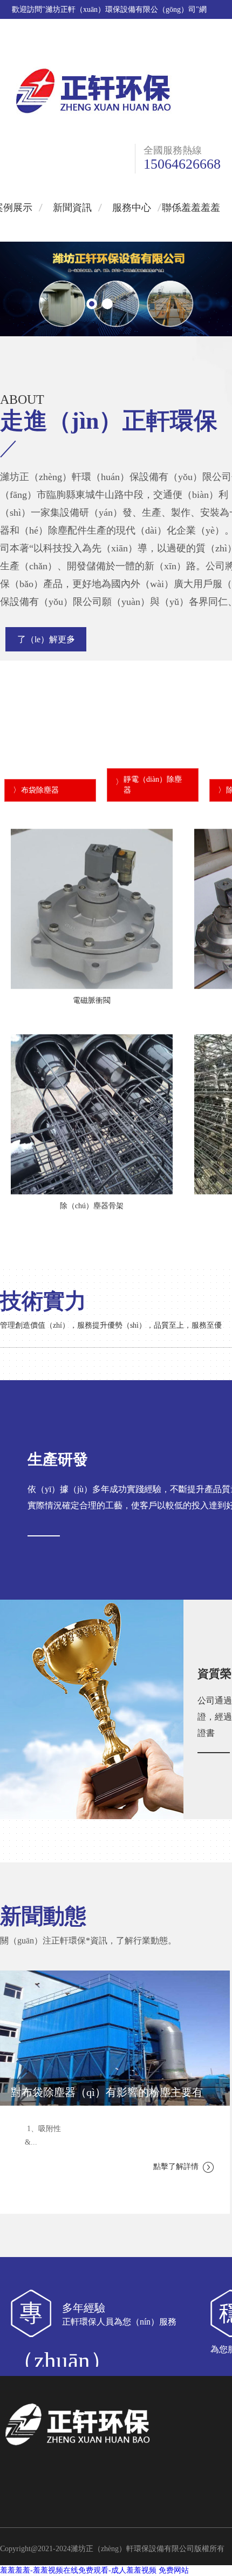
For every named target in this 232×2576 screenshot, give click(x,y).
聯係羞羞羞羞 (195, 47)
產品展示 (145, 47)
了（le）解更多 (46, 639)
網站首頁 (101, 47)
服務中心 (132, 208)
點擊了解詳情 (176, 2166)
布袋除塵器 (40, 790)
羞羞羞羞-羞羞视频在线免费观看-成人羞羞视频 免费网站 (94, 2570)
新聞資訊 (72, 208)
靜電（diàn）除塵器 (153, 785)
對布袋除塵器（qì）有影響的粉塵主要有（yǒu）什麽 (107, 2096)
